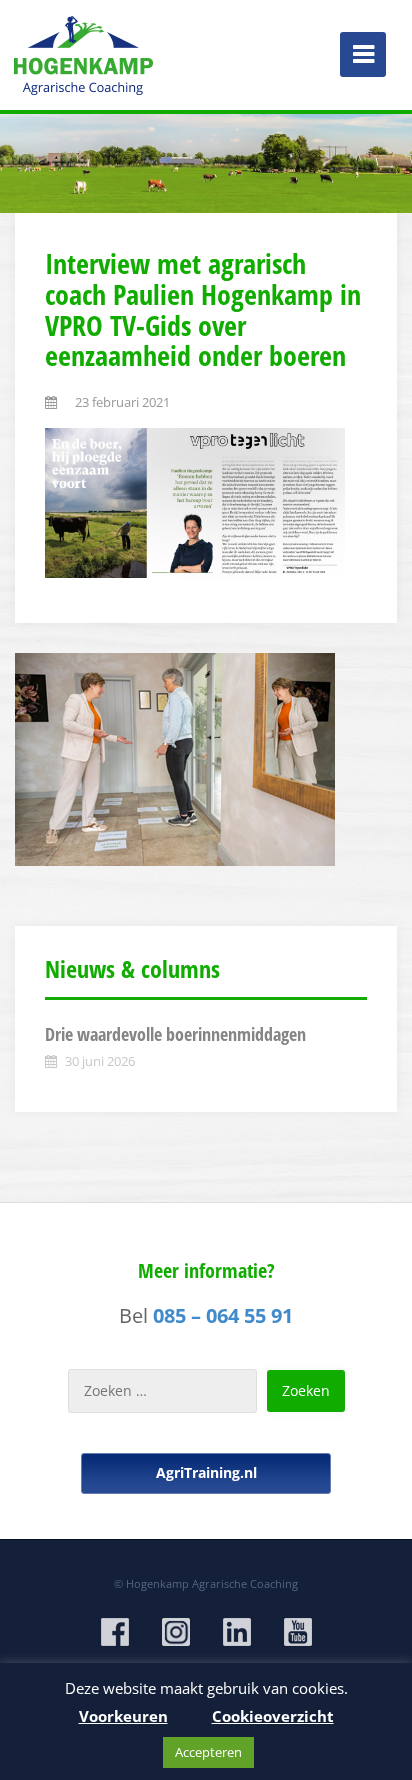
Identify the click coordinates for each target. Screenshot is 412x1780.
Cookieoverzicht (273, 1716)
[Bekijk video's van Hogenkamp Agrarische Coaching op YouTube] (298, 1632)
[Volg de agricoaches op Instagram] (176, 1632)
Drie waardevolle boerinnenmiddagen (175, 1034)
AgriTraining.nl (206, 1472)
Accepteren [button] (208, 1752)
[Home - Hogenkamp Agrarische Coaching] (85, 50)
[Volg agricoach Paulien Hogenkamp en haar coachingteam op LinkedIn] (237, 1632)
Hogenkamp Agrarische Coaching (212, 1583)
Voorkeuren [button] (123, 1716)
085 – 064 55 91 (223, 1315)
